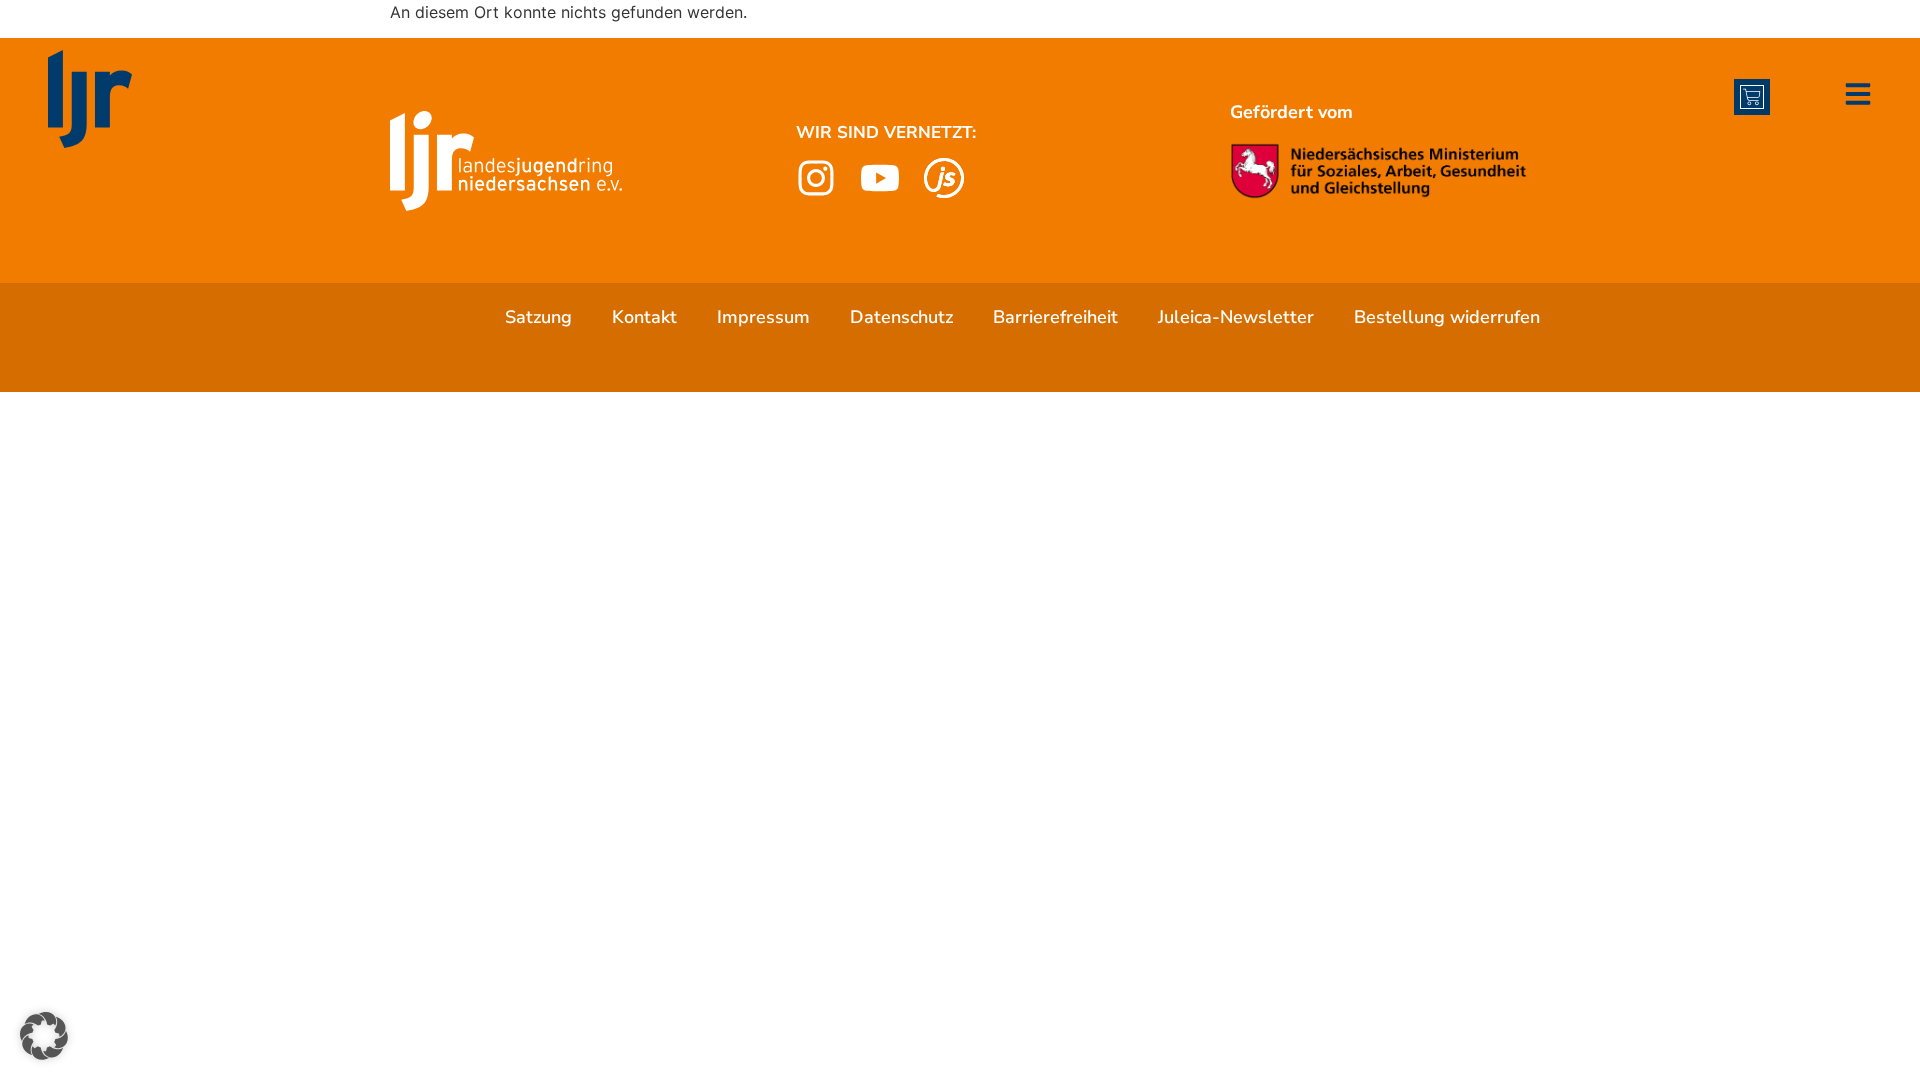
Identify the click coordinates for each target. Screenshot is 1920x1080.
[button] (44, 1036)
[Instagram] (816, 178)
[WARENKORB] (1752, 97)
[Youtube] (880, 178)
